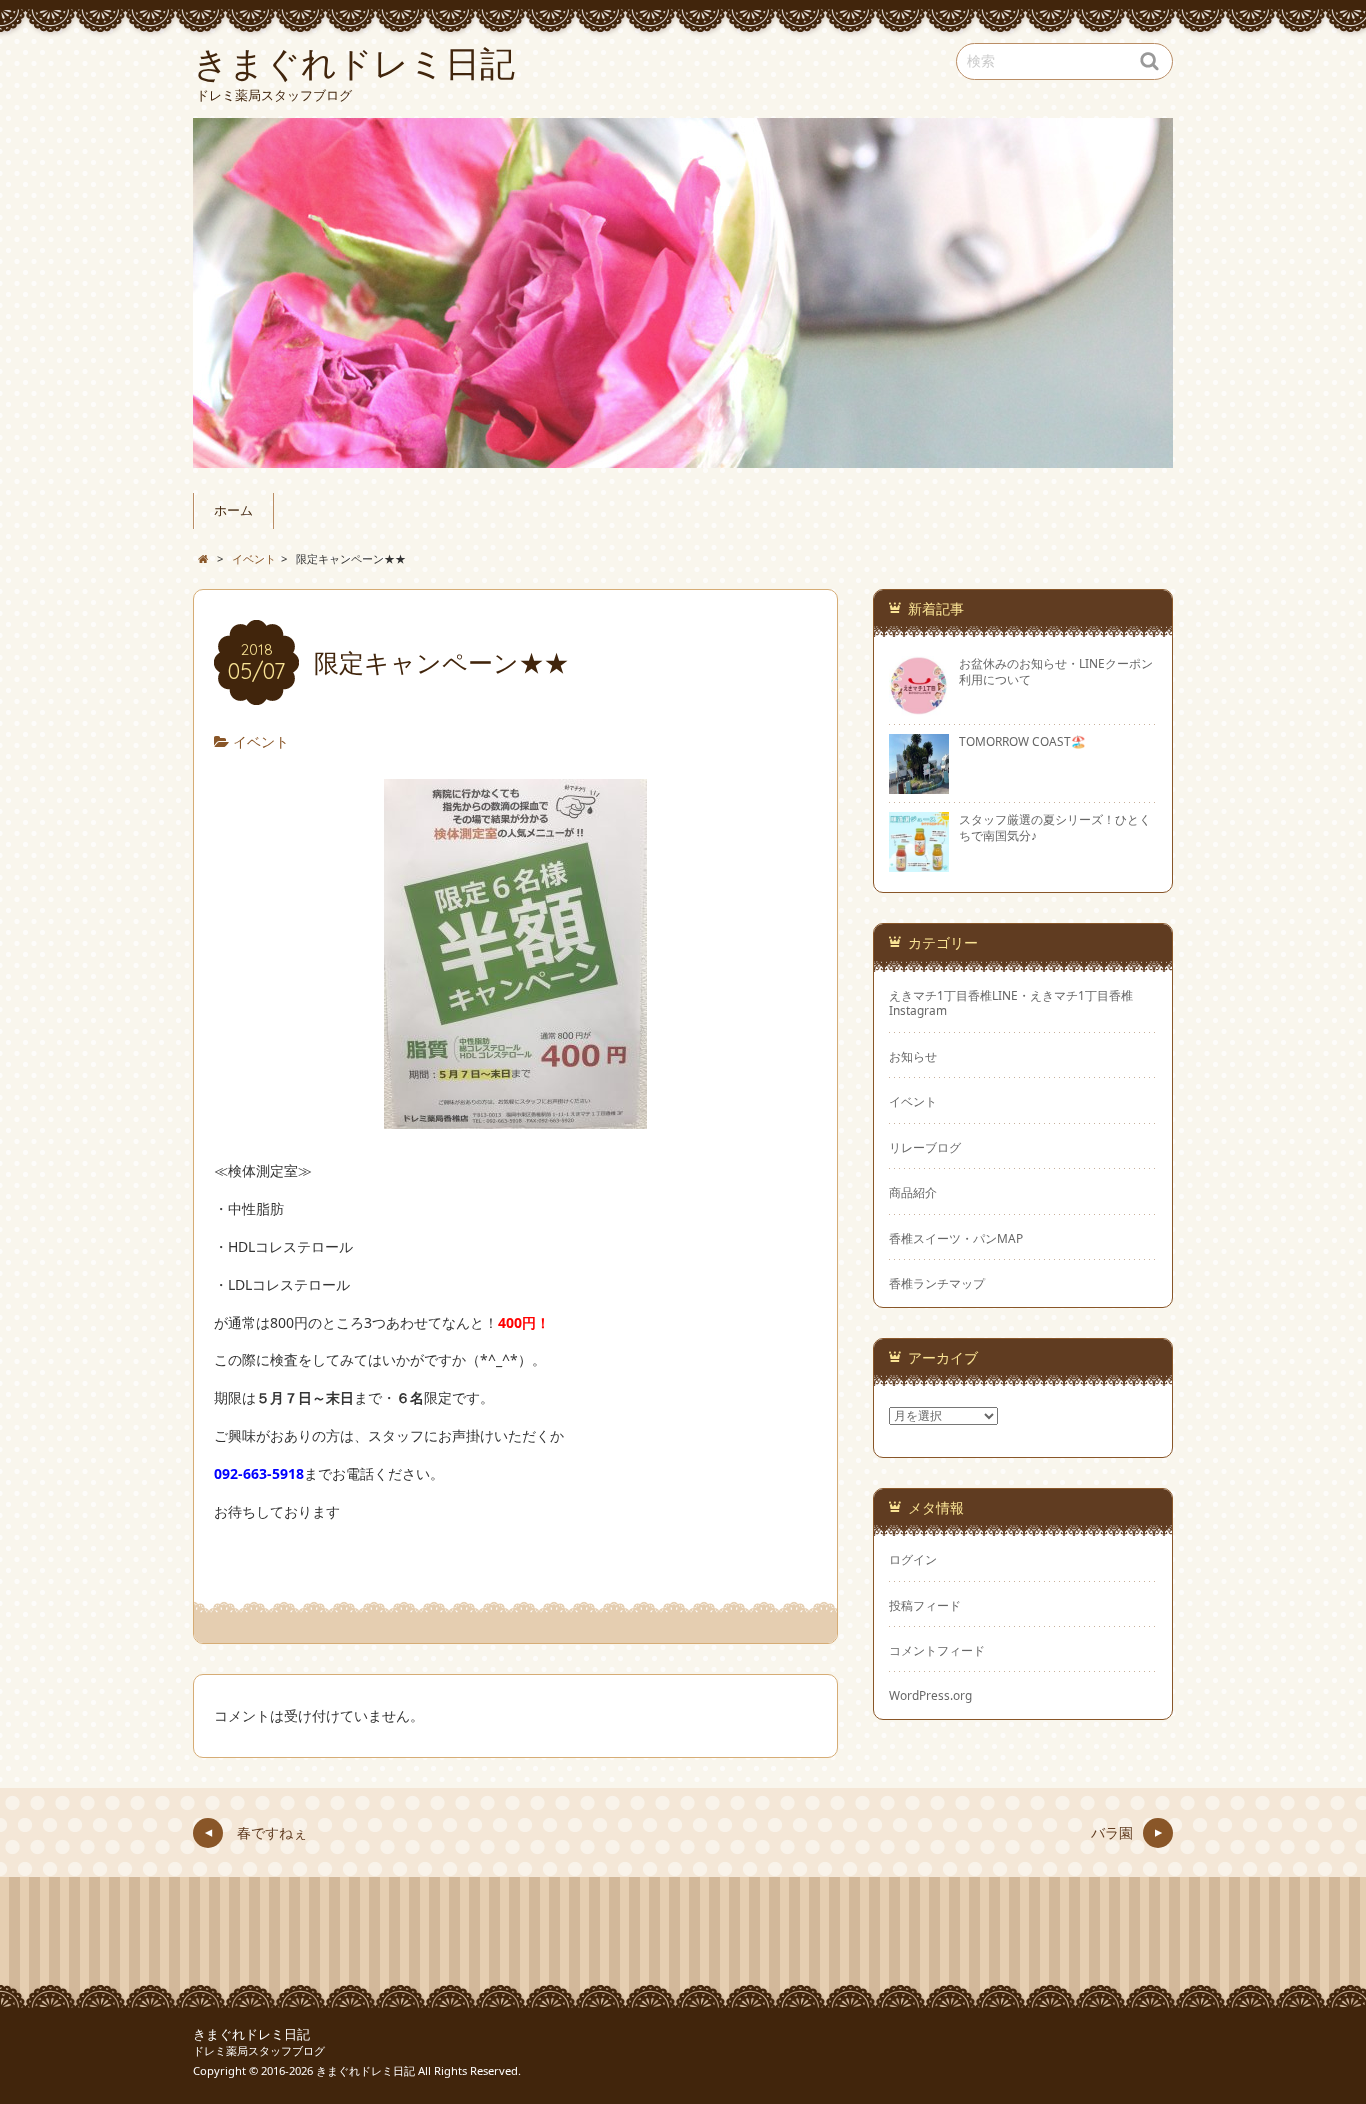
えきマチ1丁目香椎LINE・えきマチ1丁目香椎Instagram (1011, 1002)
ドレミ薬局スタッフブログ (259, 2050)
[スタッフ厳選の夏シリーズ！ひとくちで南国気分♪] (919, 864)
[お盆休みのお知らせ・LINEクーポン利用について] (919, 708)
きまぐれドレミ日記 (251, 2034)
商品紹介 (913, 1192)
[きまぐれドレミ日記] (683, 293)
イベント (261, 741)
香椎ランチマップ (937, 1283)
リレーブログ (925, 1147)
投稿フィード (925, 1605)
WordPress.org (930, 1695)
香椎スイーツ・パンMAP (956, 1238)
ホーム (233, 510)
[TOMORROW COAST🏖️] (919, 786)
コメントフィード (937, 1650)
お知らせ (913, 1056)
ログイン (913, 1559)
